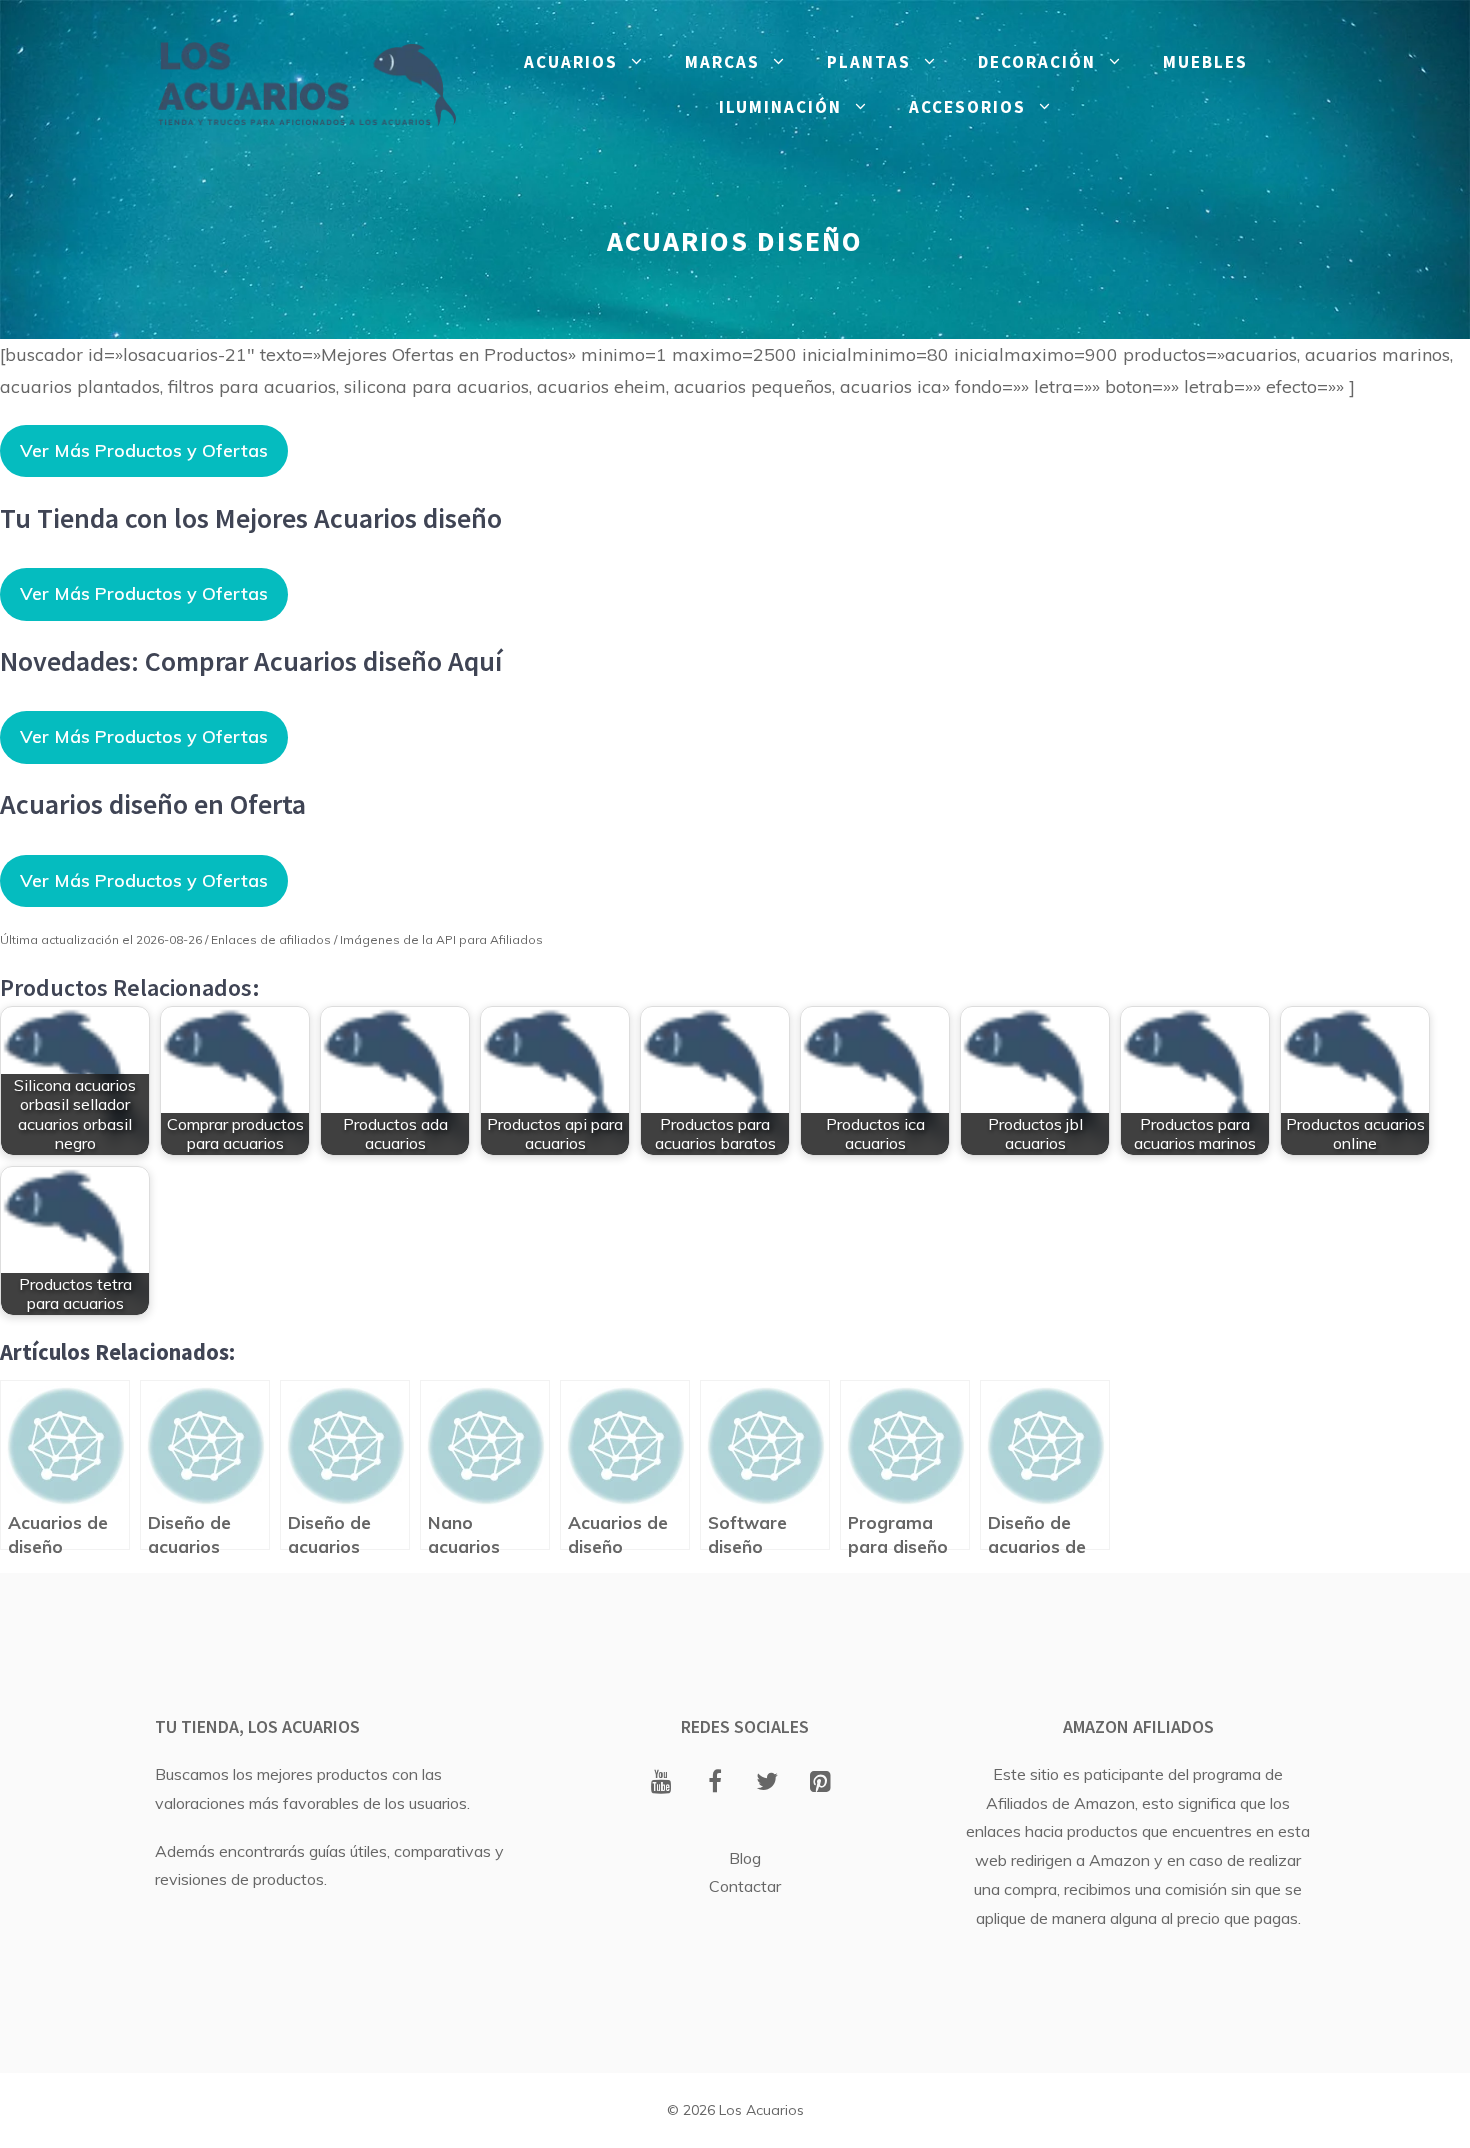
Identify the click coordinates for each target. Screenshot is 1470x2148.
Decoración (1037, 62)
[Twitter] (767, 1783)
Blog (745, 1858)
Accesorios (967, 107)
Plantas (869, 62)
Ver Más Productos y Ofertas (144, 450)
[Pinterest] (820, 1783)
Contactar (745, 1886)
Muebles (1205, 62)
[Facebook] (714, 1783)
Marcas (722, 62)
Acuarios (571, 62)
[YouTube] (661, 1783)
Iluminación (780, 107)
